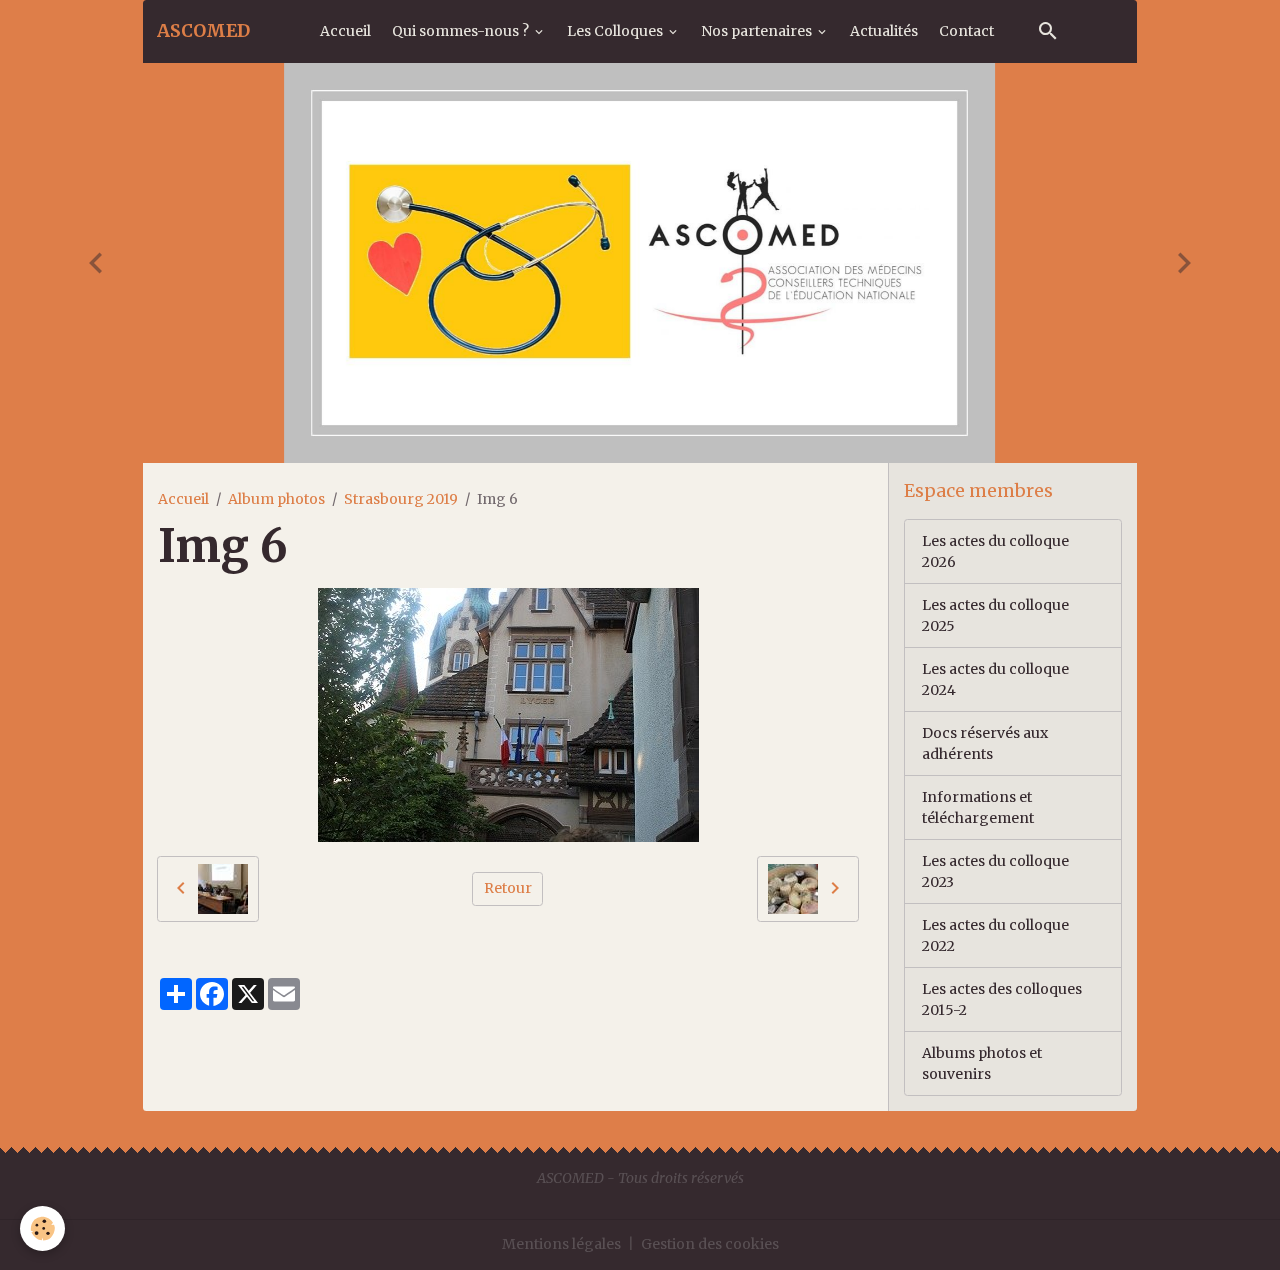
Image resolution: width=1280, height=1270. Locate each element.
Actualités (884, 31)
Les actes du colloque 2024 (995, 679)
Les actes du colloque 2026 (995, 551)
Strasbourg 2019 (401, 499)
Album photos (276, 499)
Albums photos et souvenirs (982, 1063)
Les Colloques (616, 31)
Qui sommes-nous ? (462, 31)
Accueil (345, 31)
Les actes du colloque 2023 (995, 871)
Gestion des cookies (710, 1244)
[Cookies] (42, 1228)
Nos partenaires (758, 31)
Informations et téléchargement (978, 807)
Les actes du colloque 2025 (995, 615)
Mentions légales (561, 1244)
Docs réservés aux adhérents (985, 743)
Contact (966, 31)
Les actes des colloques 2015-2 (1002, 999)
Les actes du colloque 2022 (995, 935)
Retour (508, 888)
